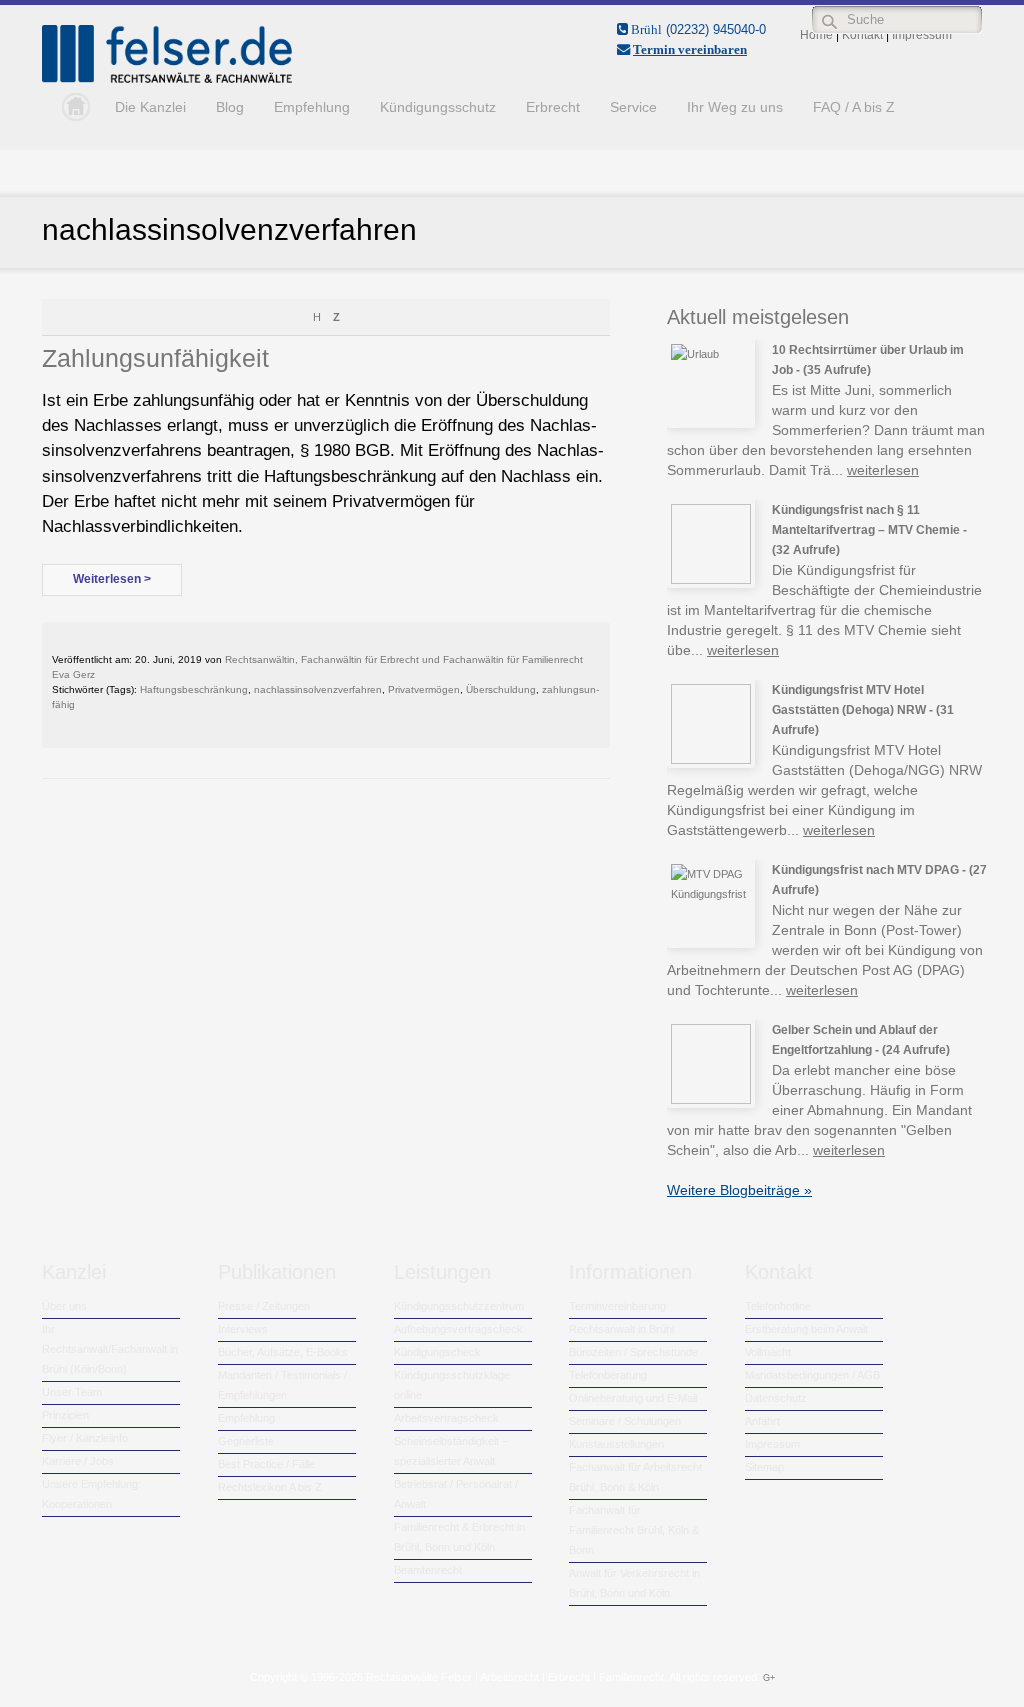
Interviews (243, 1329)
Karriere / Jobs (78, 1461)
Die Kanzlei (150, 107)
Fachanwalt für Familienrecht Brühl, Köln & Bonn (634, 1530)
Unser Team (72, 1392)
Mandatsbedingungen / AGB (812, 1375)
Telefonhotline (778, 1306)
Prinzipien (65, 1415)
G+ (769, 1678)
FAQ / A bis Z (854, 107)
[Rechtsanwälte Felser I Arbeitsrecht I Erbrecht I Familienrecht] (167, 79)
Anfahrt (762, 1421)
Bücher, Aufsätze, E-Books (283, 1352)
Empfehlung (312, 107)
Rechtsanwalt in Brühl (621, 1329)
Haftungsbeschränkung (194, 689)
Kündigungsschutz (438, 107)
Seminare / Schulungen (625, 1421)
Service (633, 107)
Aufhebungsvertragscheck (458, 1329)
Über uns (64, 1306)
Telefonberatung (608, 1375)
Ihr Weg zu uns (735, 107)
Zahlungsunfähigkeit (155, 358)
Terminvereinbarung (617, 1306)
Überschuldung (501, 689)
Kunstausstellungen (616, 1444)
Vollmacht (768, 1352)
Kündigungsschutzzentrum (459, 1306)
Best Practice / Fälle (266, 1464)
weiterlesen (883, 470)
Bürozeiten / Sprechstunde (633, 1352)
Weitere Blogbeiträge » (739, 1190)
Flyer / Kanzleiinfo (85, 1438)
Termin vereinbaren (690, 49)
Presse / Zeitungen (264, 1306)
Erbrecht (553, 107)
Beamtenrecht (428, 1570)
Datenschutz (776, 1398)
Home (71, 107)
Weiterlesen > (112, 579)
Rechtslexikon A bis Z (270, 1487)
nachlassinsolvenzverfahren (318, 689)
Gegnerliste (246, 1441)
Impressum (772, 1444)
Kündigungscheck (437, 1352)
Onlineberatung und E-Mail (633, 1398)
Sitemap (764, 1467)
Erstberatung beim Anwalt (806, 1329)
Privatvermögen (424, 689)
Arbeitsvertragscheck (446, 1418)
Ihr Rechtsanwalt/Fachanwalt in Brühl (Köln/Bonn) (110, 1349)
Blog (230, 107)
